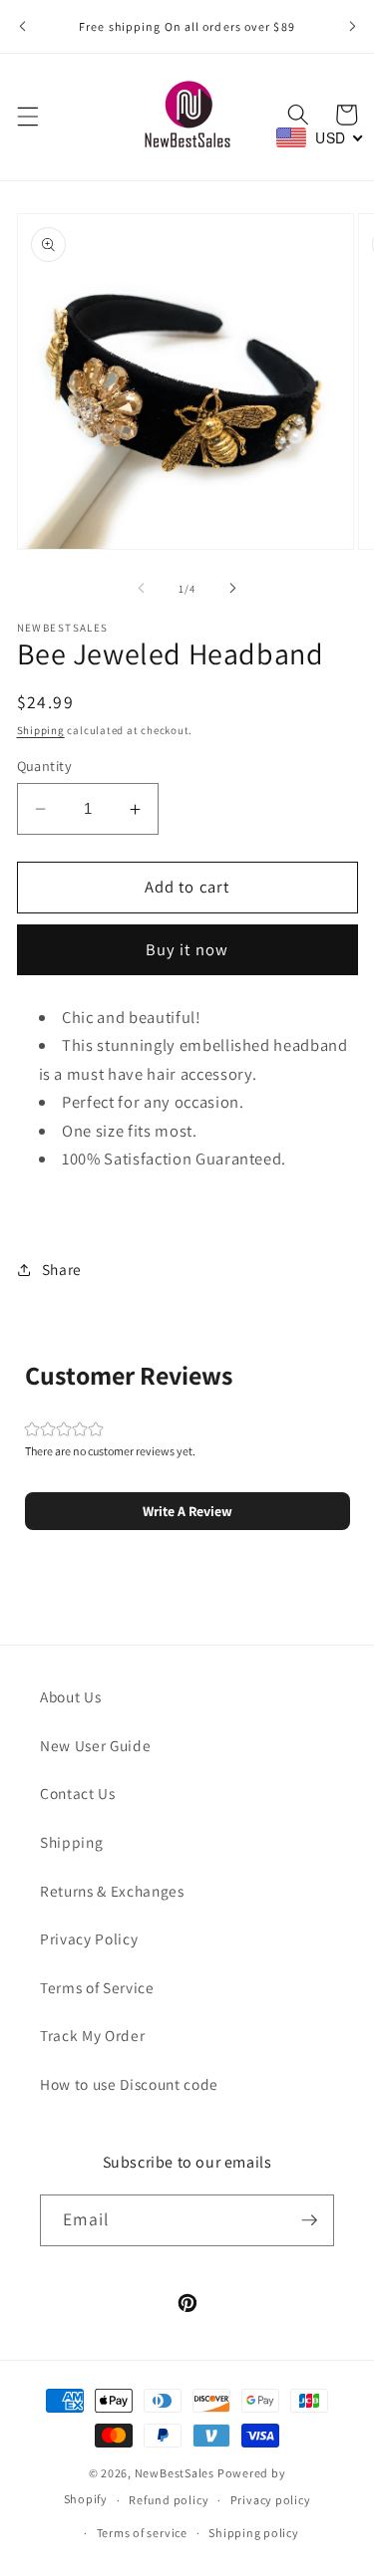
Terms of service (142, 2533)
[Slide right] (233, 589)
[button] (27, 117)
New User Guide (95, 1745)
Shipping (41, 730)
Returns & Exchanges (112, 1891)
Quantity (45, 766)
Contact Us (78, 1793)
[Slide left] (141, 589)
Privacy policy (271, 2500)
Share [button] (62, 1269)
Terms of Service (97, 1987)
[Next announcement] (352, 27)
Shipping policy (254, 2533)
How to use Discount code (129, 2084)
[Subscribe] (309, 2220)
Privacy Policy (89, 1938)
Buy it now (187, 949)
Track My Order (92, 2035)
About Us (70, 1696)
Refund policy (169, 2500)
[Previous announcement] (22, 27)
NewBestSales (175, 2473)
